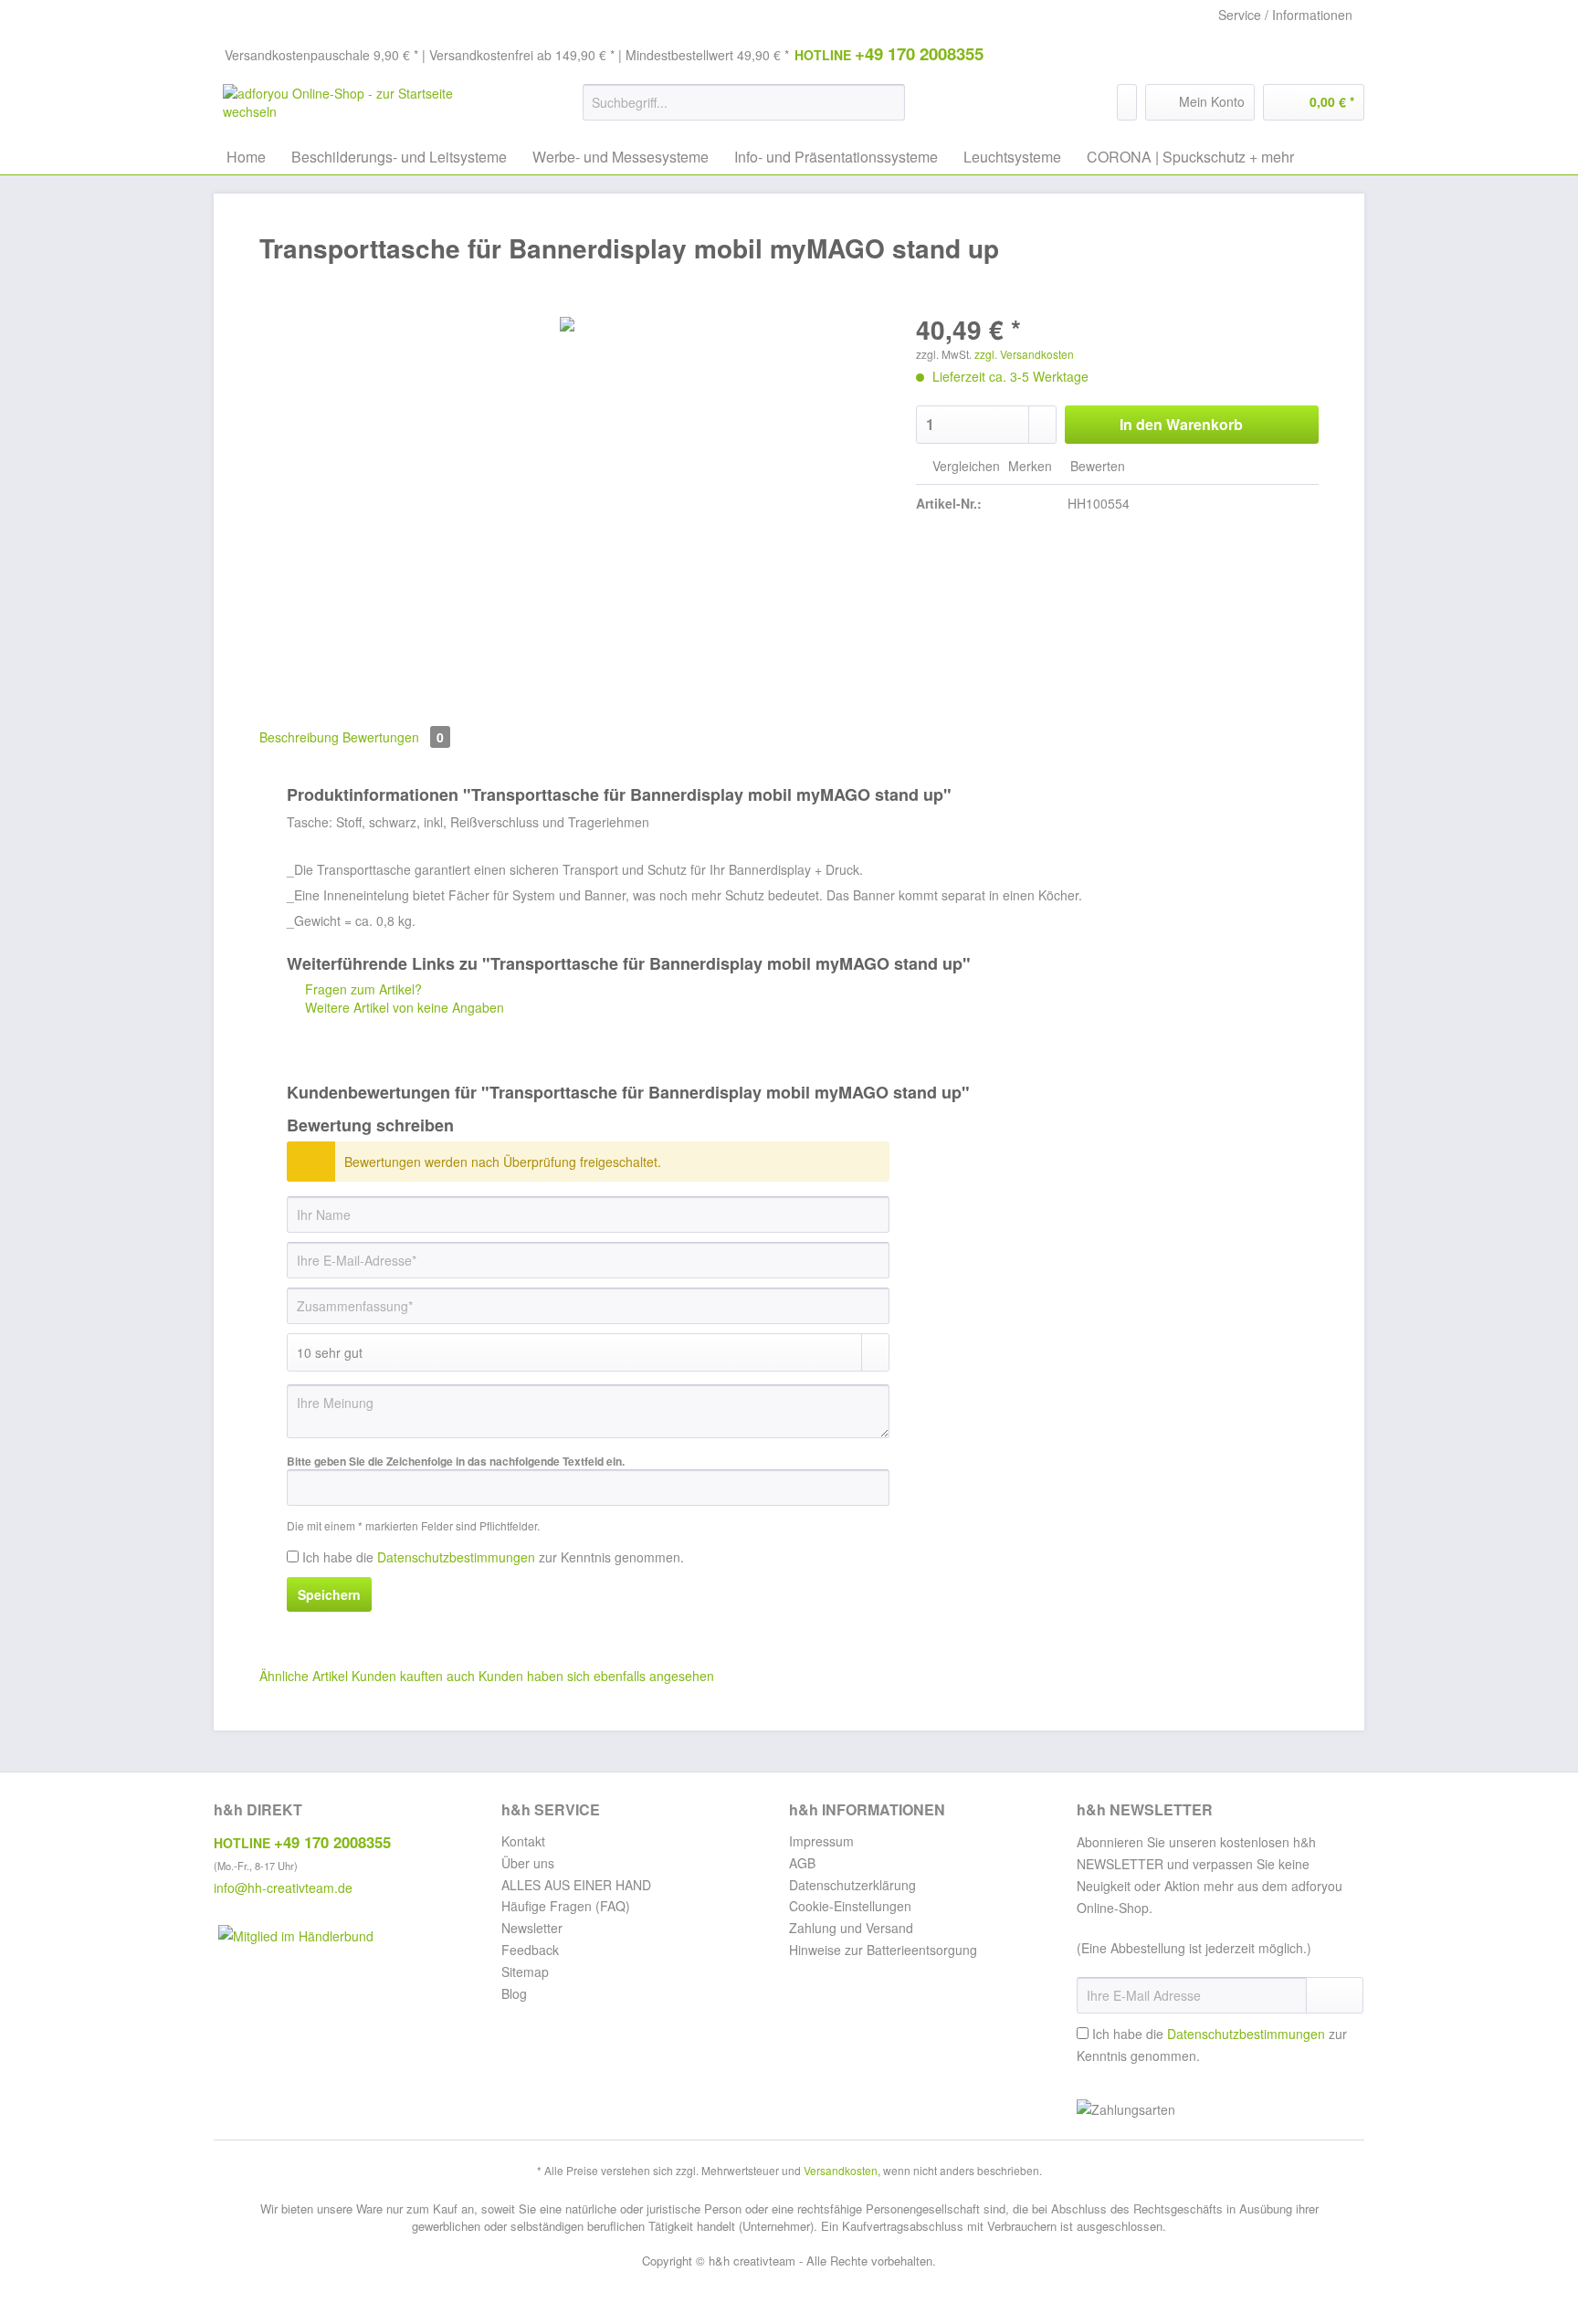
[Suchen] (888, 102)
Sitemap (525, 1972)
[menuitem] (744, 111)
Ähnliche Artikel (304, 1676)
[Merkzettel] (1127, 102)
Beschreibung (299, 737)
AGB (802, 1863)
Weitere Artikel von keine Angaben (403, 1007)
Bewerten (1096, 466)
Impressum (821, 1841)
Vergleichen (964, 466)
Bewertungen (393, 737)
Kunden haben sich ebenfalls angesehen (596, 1676)
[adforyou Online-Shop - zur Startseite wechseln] (361, 107)
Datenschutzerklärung (852, 1885)
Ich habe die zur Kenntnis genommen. (493, 1557)
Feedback (530, 1950)
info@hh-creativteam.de (283, 1888)
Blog (514, 1993)
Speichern (329, 1594)
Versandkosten (841, 2170)
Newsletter (532, 1928)
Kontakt (523, 1841)
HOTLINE (889, 53)
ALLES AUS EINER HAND (576, 1885)
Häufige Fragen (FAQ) (566, 1906)
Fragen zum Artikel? (362, 989)
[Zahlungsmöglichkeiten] (1220, 2110)
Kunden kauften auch (413, 1676)
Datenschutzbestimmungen (456, 1557)
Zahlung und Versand (851, 1928)
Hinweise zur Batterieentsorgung (883, 1950)
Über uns (528, 1863)
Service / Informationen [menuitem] (1285, 15)
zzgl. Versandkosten (1024, 354)
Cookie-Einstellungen (850, 1906)
